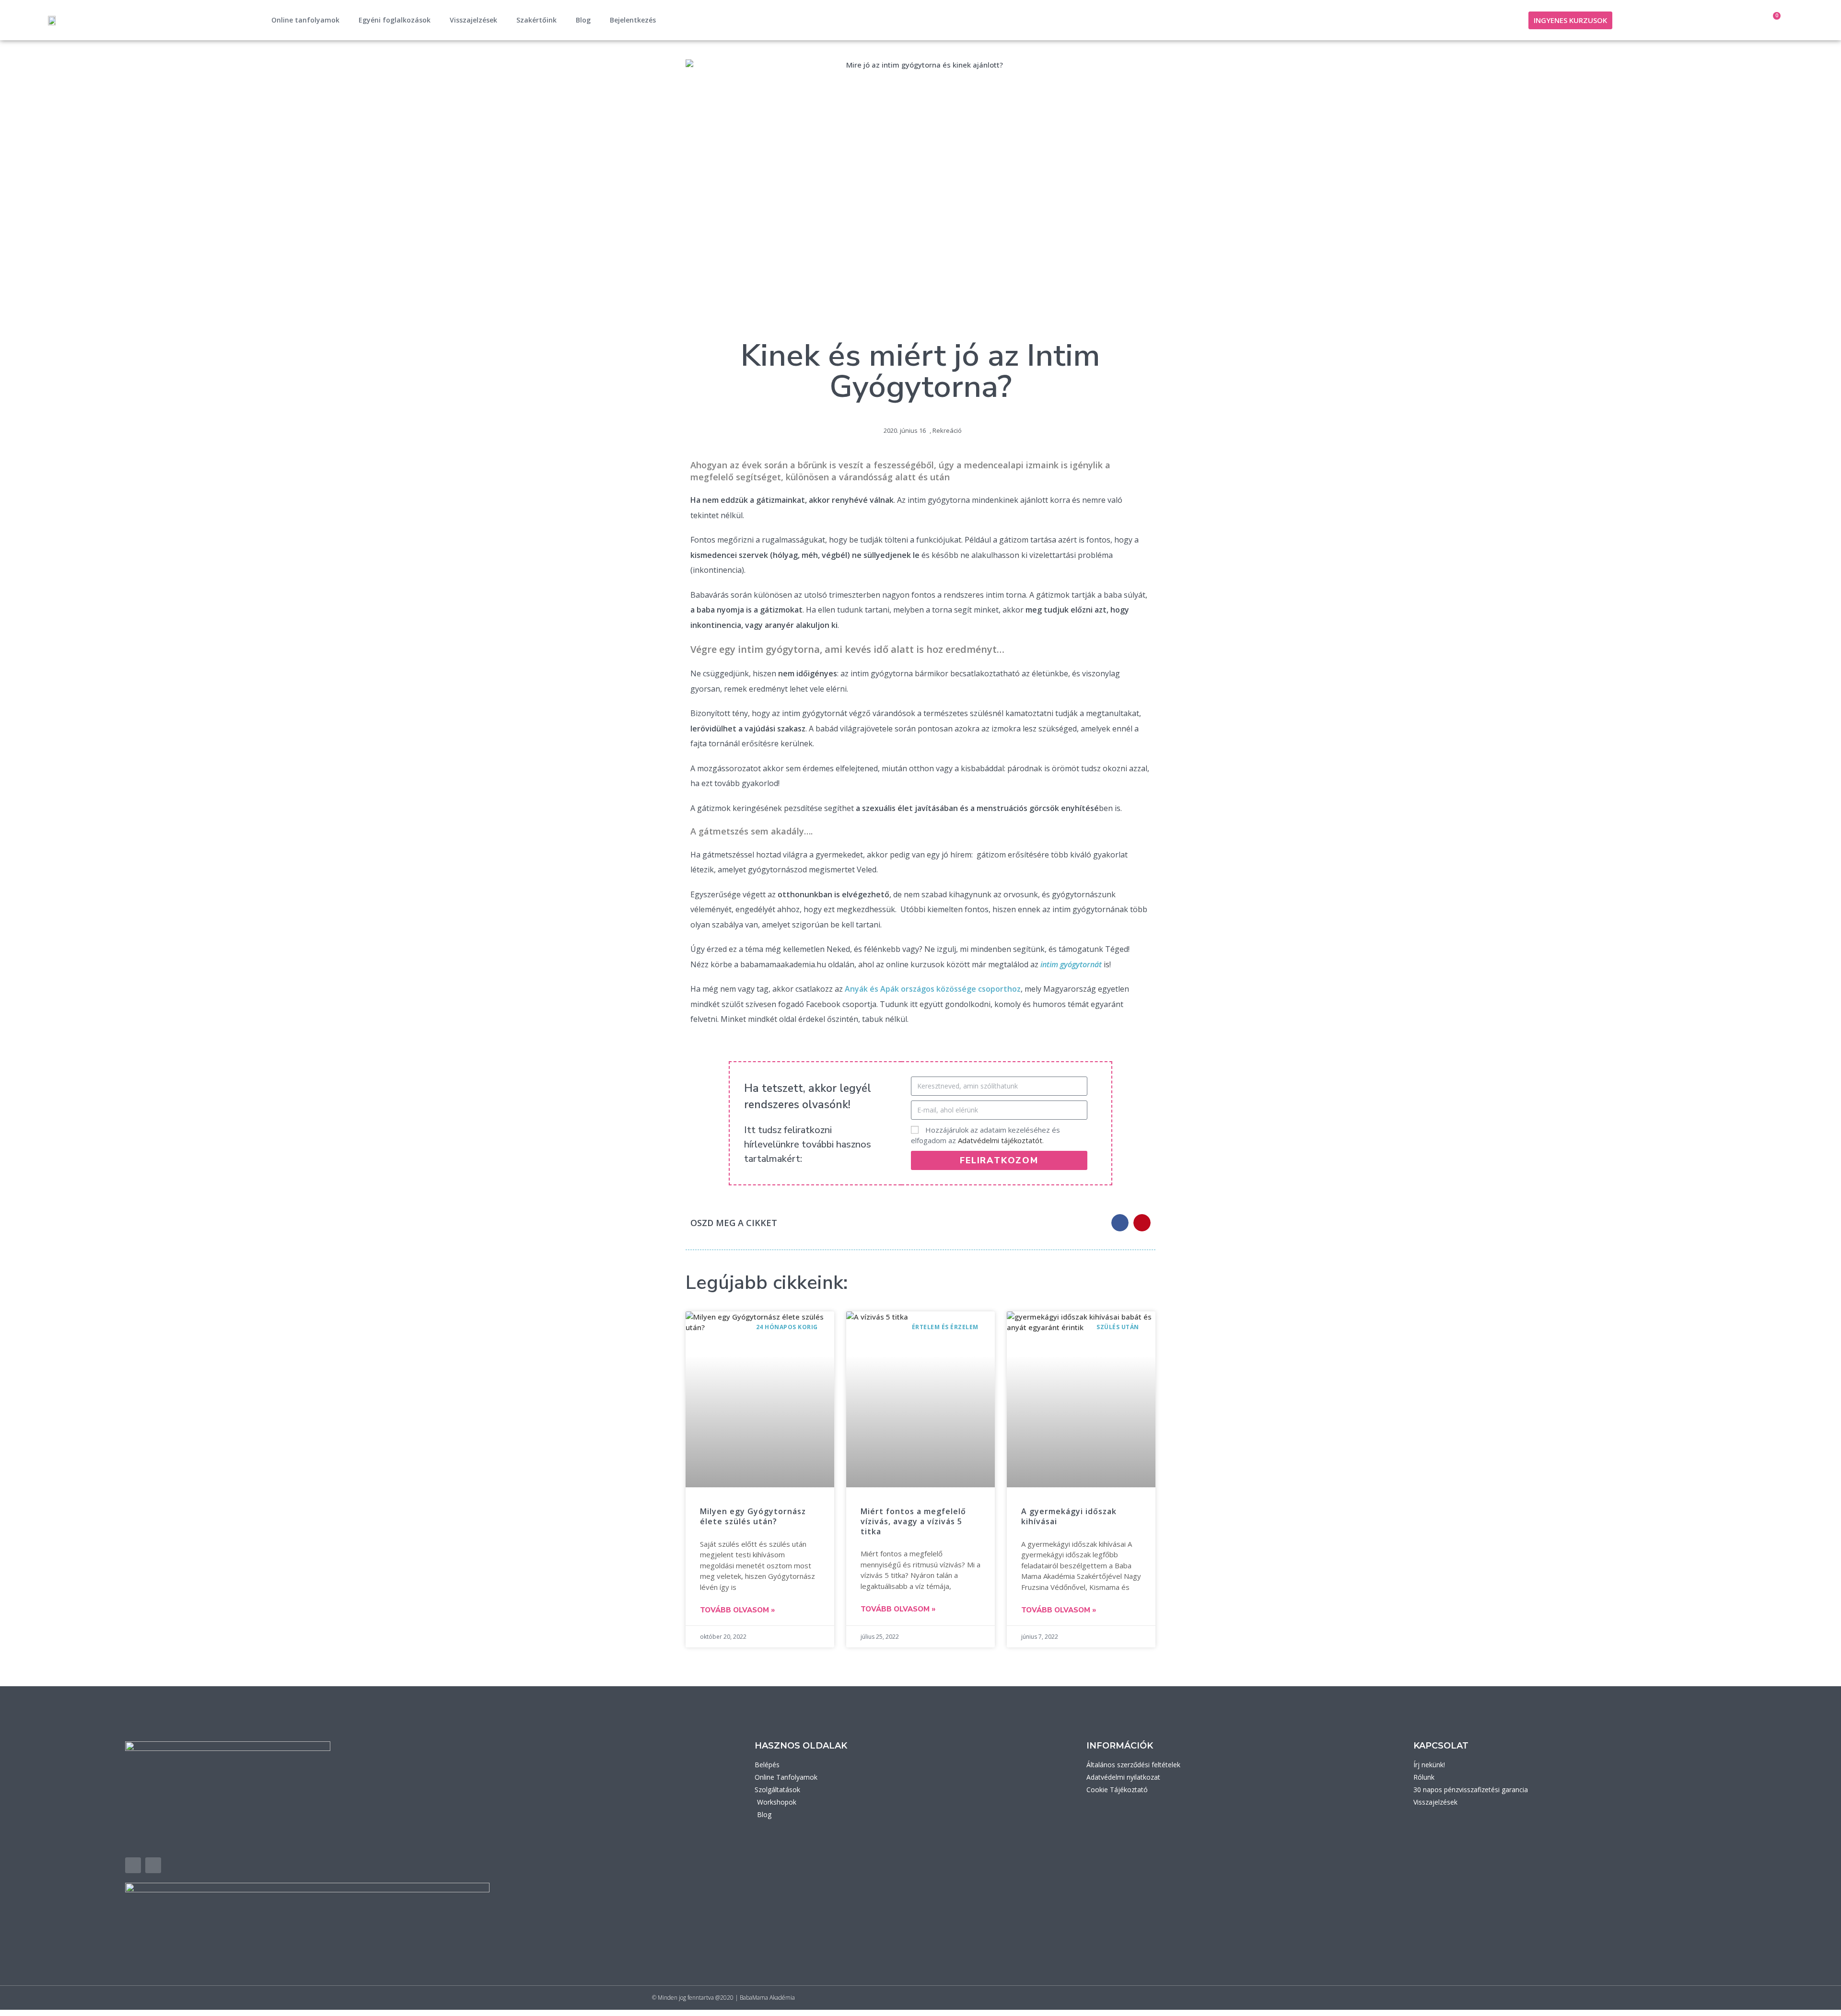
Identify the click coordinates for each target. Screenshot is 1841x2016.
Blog (583, 20)
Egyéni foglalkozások (395, 20)
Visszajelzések (473, 20)
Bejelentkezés (633, 20)
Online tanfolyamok (305, 20)
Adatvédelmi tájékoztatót (1000, 1140)
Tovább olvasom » (737, 1610)
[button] (1120, 1223)
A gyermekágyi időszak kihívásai (1069, 1516)
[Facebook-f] (133, 1865)
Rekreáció (947, 430)
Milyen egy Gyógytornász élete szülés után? (753, 1516)
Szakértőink (536, 20)
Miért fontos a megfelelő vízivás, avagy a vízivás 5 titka (913, 1521)
